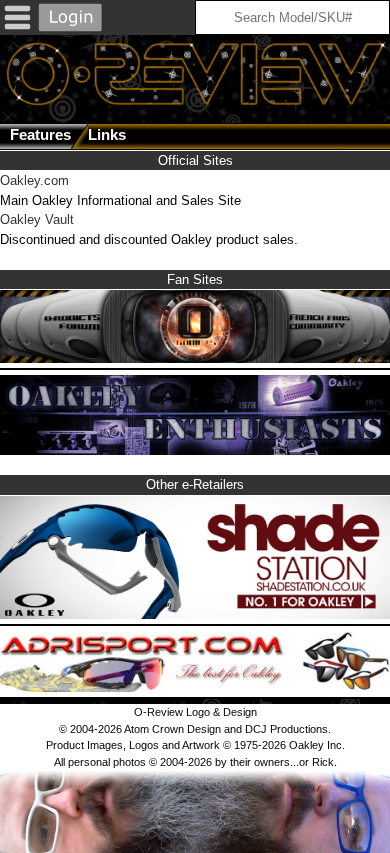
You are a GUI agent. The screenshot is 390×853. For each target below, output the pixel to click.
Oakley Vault (37, 219)
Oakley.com (34, 180)
